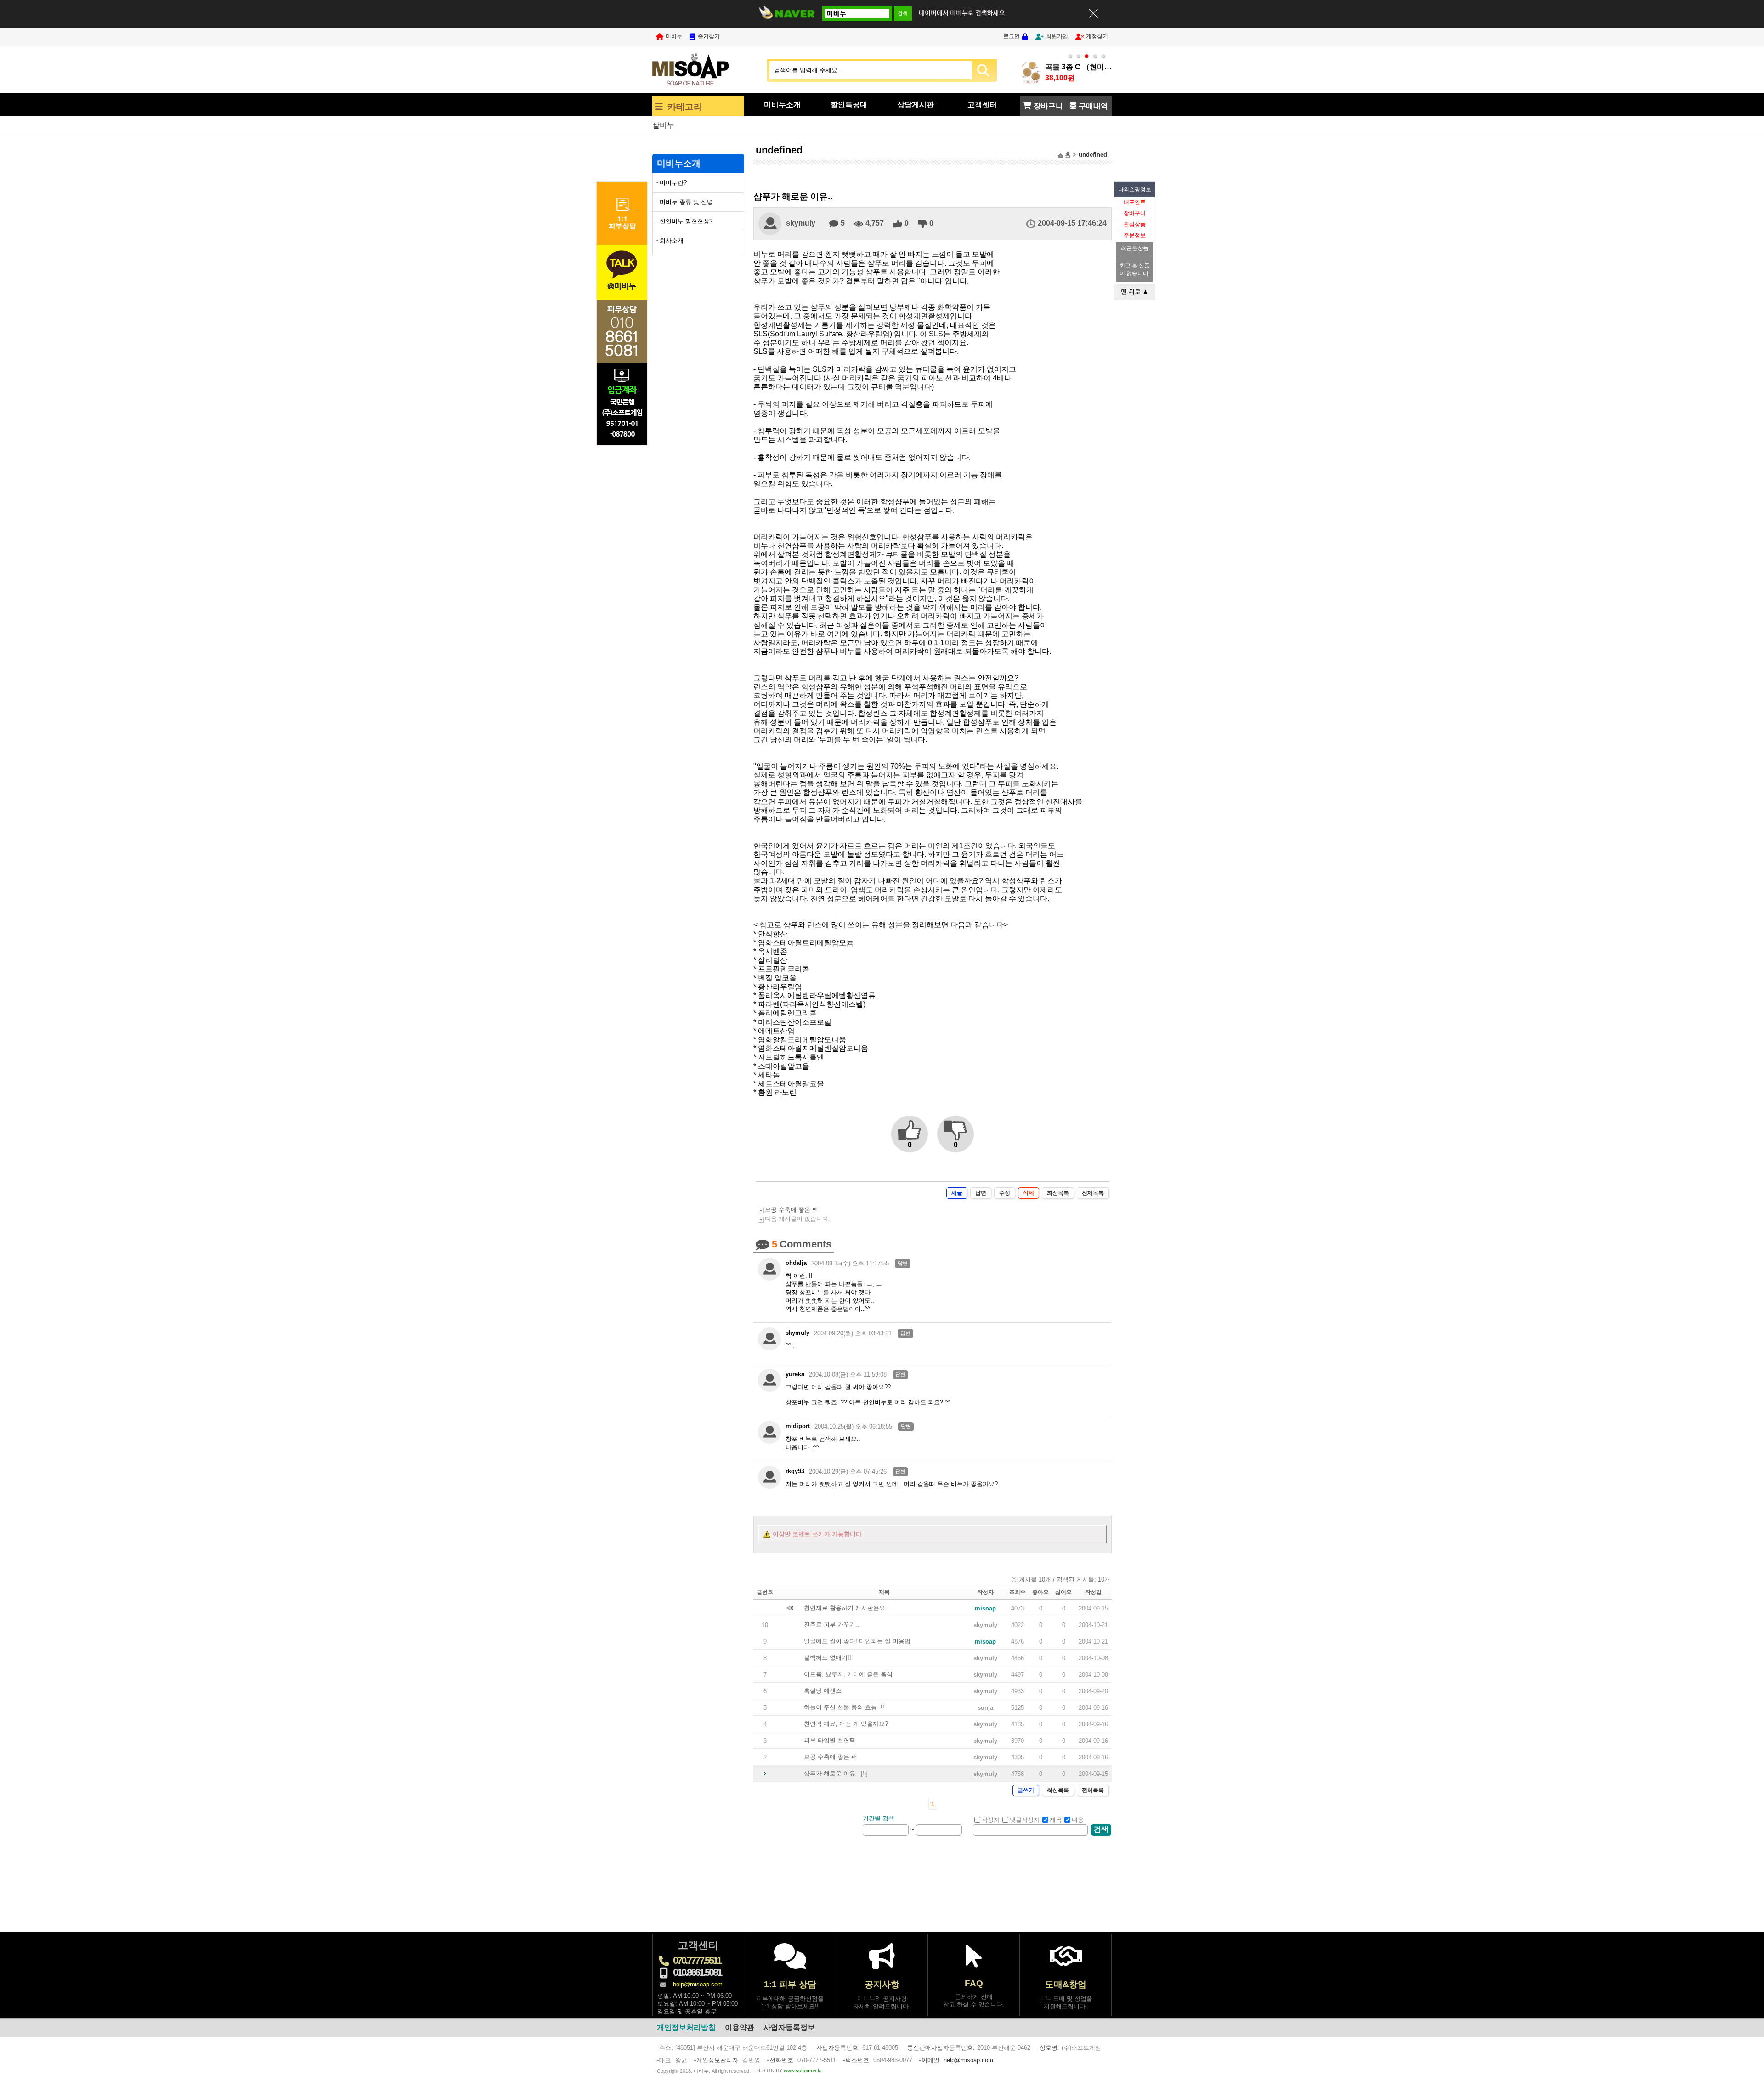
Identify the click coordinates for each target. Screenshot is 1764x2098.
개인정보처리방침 (686, 2027)
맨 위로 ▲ (1135, 292)
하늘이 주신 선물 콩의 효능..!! (844, 1707)
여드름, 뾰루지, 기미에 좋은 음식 (848, 1674)
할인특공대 (849, 105)
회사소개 (672, 241)
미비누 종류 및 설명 (686, 202)
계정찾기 (1097, 36)
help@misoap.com (698, 1984)
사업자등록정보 (789, 2027)
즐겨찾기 (709, 36)
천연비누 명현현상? (686, 221)
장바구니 (1135, 213)
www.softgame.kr (803, 2070)
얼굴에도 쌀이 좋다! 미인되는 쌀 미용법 (857, 1641)
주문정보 (1135, 235)
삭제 (1029, 1193)
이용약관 (740, 2027)
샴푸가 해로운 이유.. (831, 1773)
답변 (981, 1193)
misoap (985, 1608)
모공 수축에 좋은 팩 (792, 1210)
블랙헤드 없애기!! (828, 1658)
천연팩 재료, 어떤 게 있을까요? (846, 1724)
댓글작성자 (1025, 1820)
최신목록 (1058, 1193)
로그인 (1012, 36)
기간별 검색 (879, 1818)
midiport (798, 1426)
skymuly (801, 223)
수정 (1005, 1193)
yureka (795, 1374)
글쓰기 (1026, 1790)
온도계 (663, 125)
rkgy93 (795, 1471)
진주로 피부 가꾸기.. (831, 1625)
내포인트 (1135, 202)
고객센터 (982, 105)
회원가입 (1057, 36)
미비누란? (673, 183)
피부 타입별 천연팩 (830, 1740)
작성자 (991, 1820)
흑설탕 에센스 (823, 1691)
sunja (985, 1708)
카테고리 (685, 107)
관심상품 (1135, 224)
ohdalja (796, 1263)
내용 (1078, 1820)
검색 (1101, 1829)
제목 (1056, 1820)
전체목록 (1093, 1193)
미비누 (674, 36)
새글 (957, 1193)
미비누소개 (782, 105)
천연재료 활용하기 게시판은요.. (846, 1608)
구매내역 (1093, 106)
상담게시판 (916, 105)
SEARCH (983, 70)
